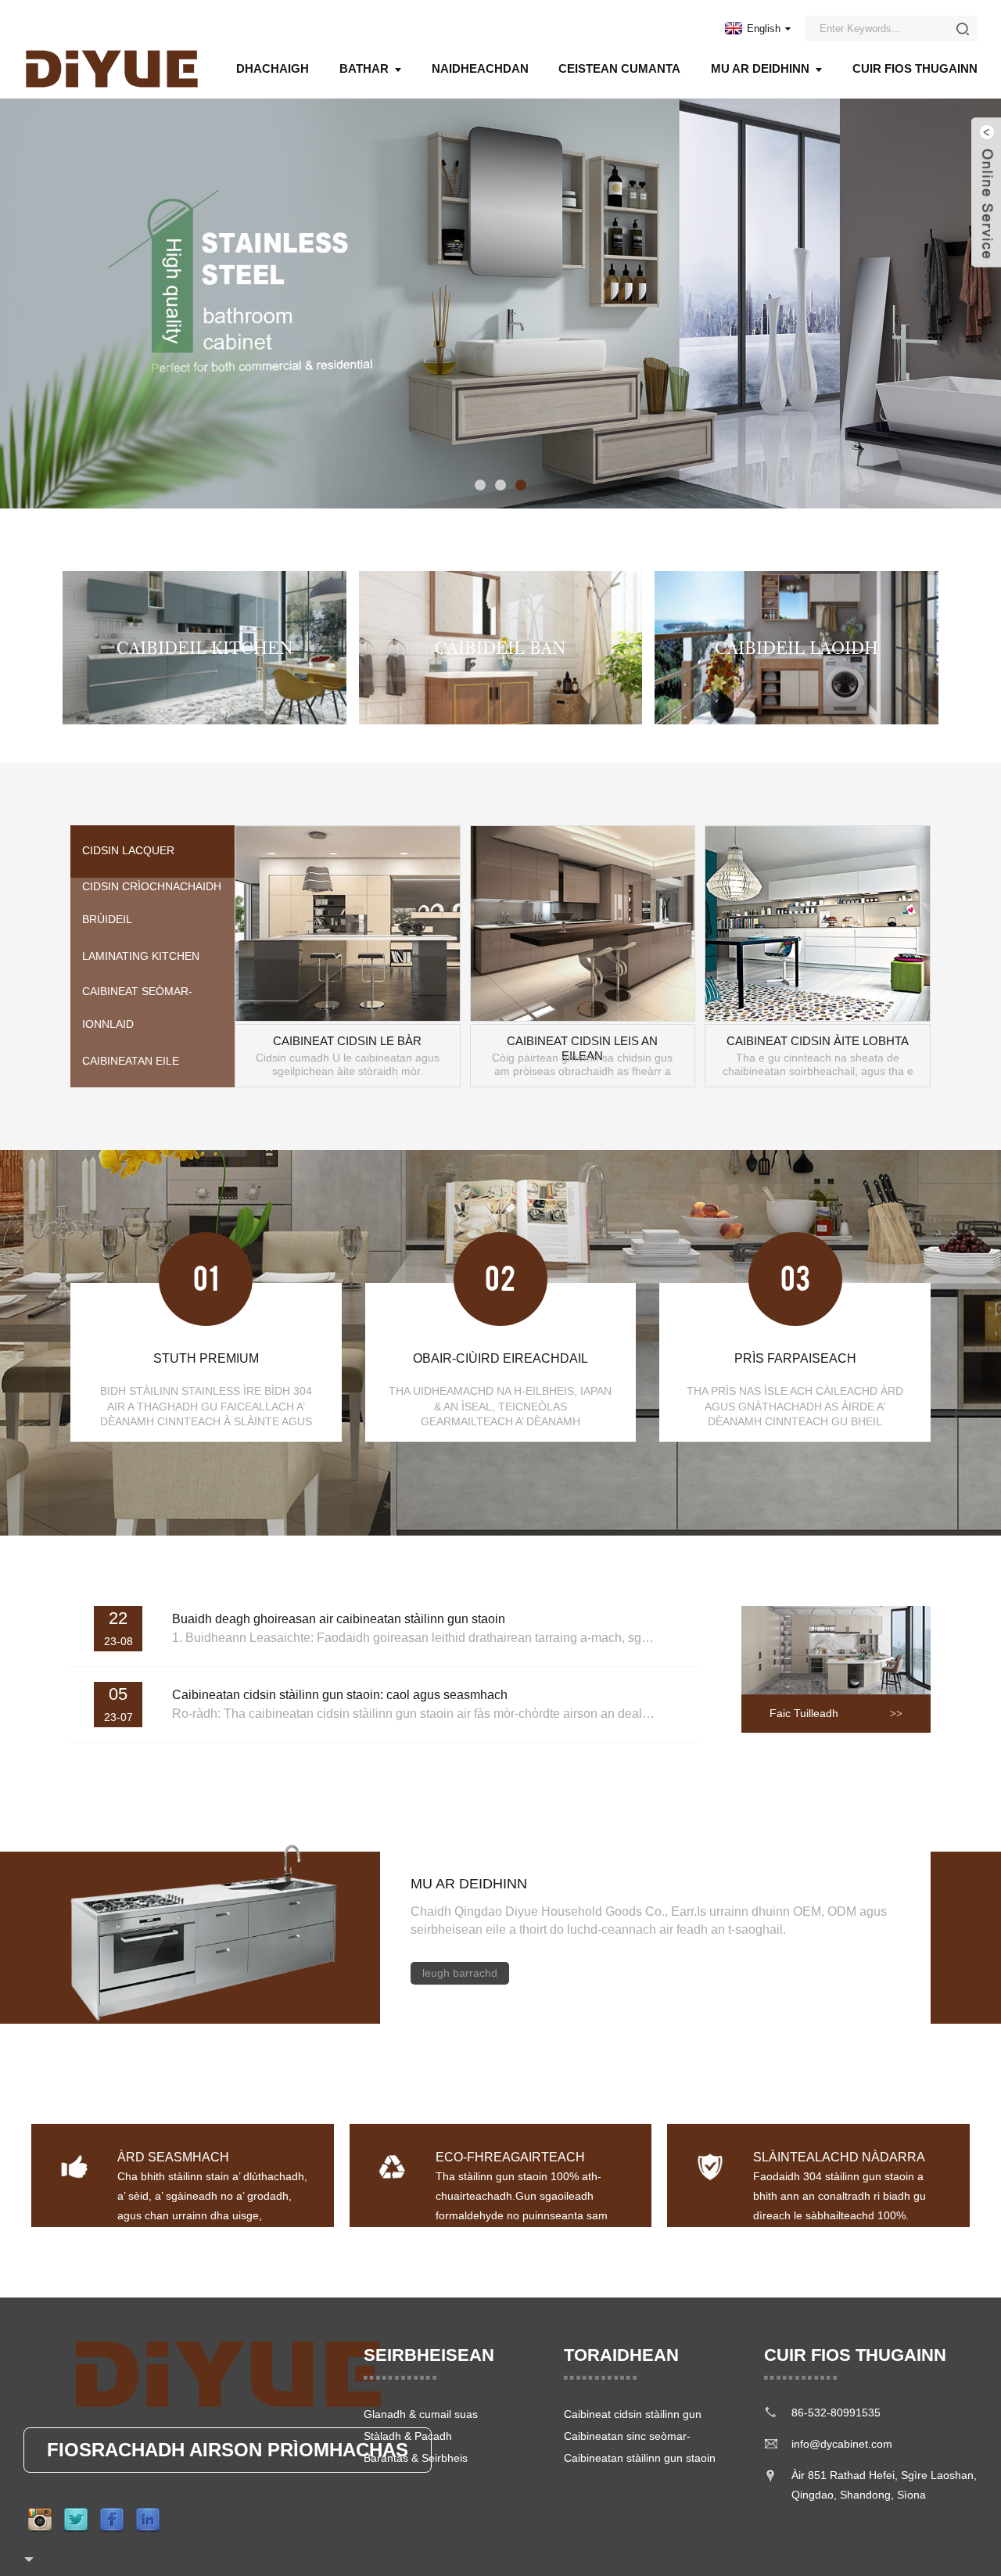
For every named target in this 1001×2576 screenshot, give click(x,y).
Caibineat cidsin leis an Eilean (582, 1042)
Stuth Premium (206, 1358)
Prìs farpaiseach (795, 1358)
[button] (20, 304)
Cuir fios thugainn (915, 68)
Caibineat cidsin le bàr (347, 1041)
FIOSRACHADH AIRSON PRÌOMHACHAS (228, 2450)
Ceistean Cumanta (619, 68)
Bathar (364, 68)
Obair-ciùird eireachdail (500, 1358)
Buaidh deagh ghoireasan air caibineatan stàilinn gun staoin (339, 1619)
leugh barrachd (460, 1973)
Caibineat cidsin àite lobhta (818, 1041)
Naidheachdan (480, 68)
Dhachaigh (273, 68)
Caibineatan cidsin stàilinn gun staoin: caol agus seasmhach (340, 1695)
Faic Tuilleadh (804, 1713)
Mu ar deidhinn (760, 68)
